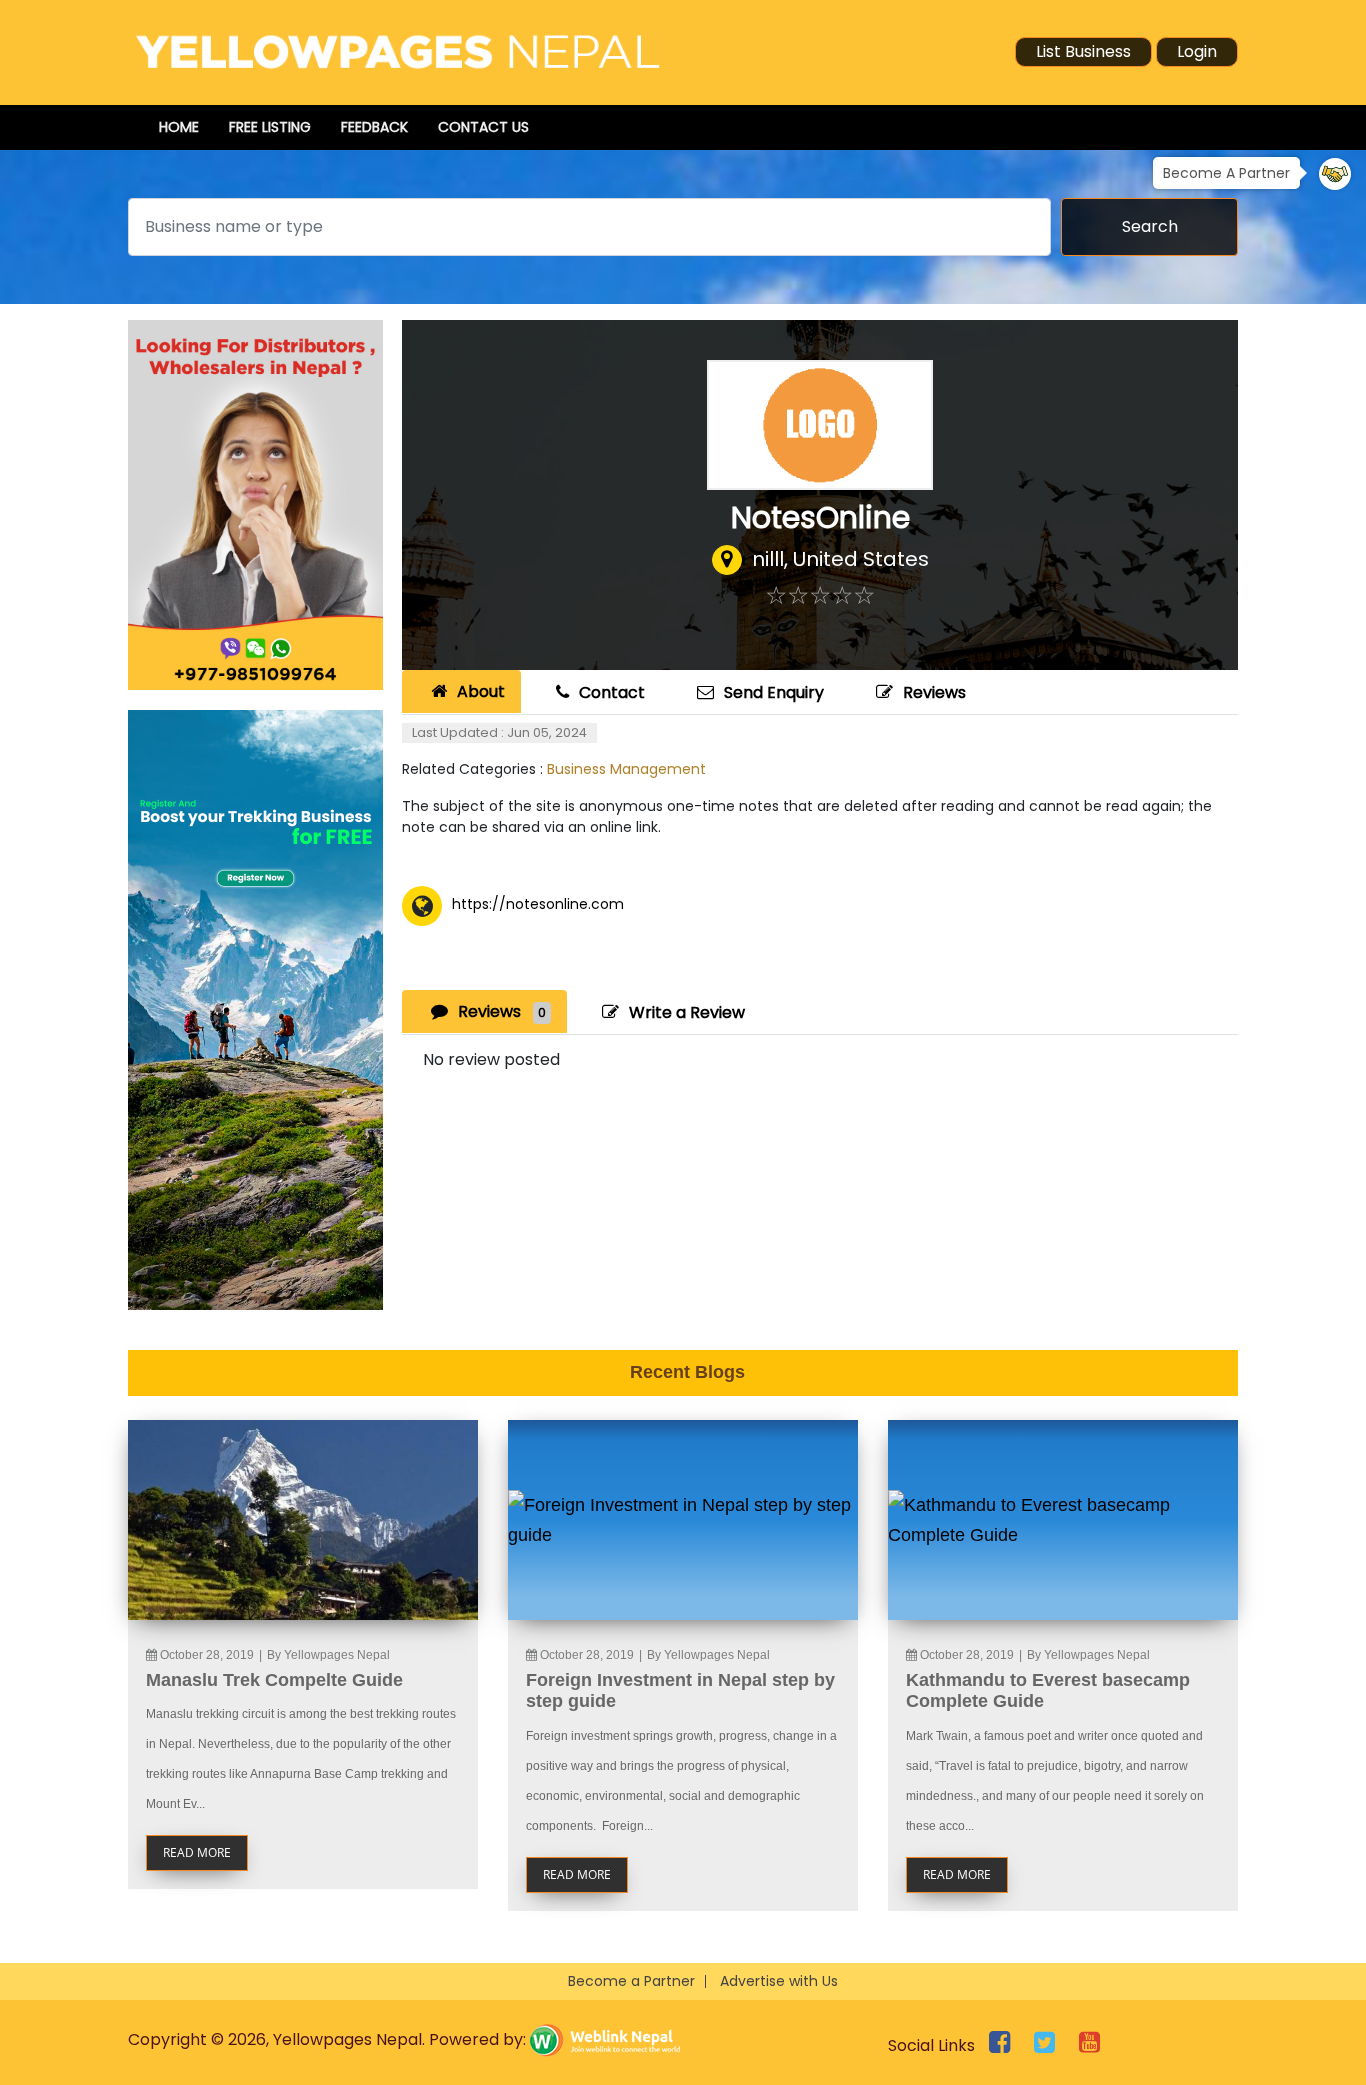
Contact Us (483, 127)
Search (1150, 226)
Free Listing (270, 127)
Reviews (934, 692)
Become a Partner (631, 1981)
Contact (612, 692)
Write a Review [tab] (687, 1012)
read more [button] (197, 1852)
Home (179, 127)
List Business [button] (1083, 51)
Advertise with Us (779, 1981)
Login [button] (1197, 51)
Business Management (626, 769)
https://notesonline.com (538, 904)
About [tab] (481, 691)
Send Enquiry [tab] (774, 692)
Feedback (374, 127)
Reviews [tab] (502, 1011)
